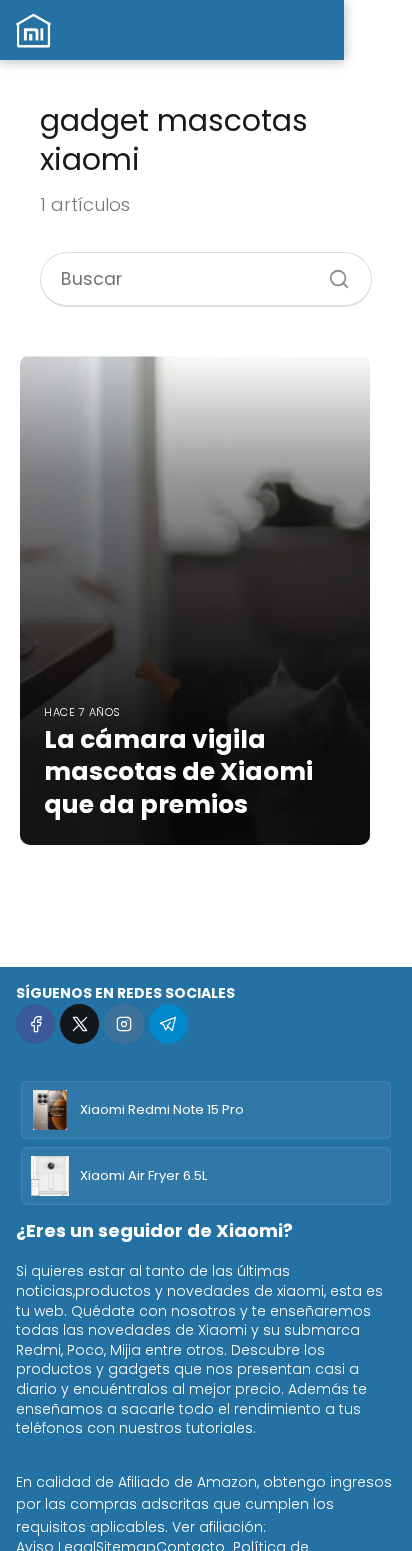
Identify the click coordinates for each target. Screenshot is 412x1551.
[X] (79, 1023)
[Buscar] (332, 272)
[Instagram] (123, 1023)
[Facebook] (35, 1023)
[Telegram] (168, 1023)
